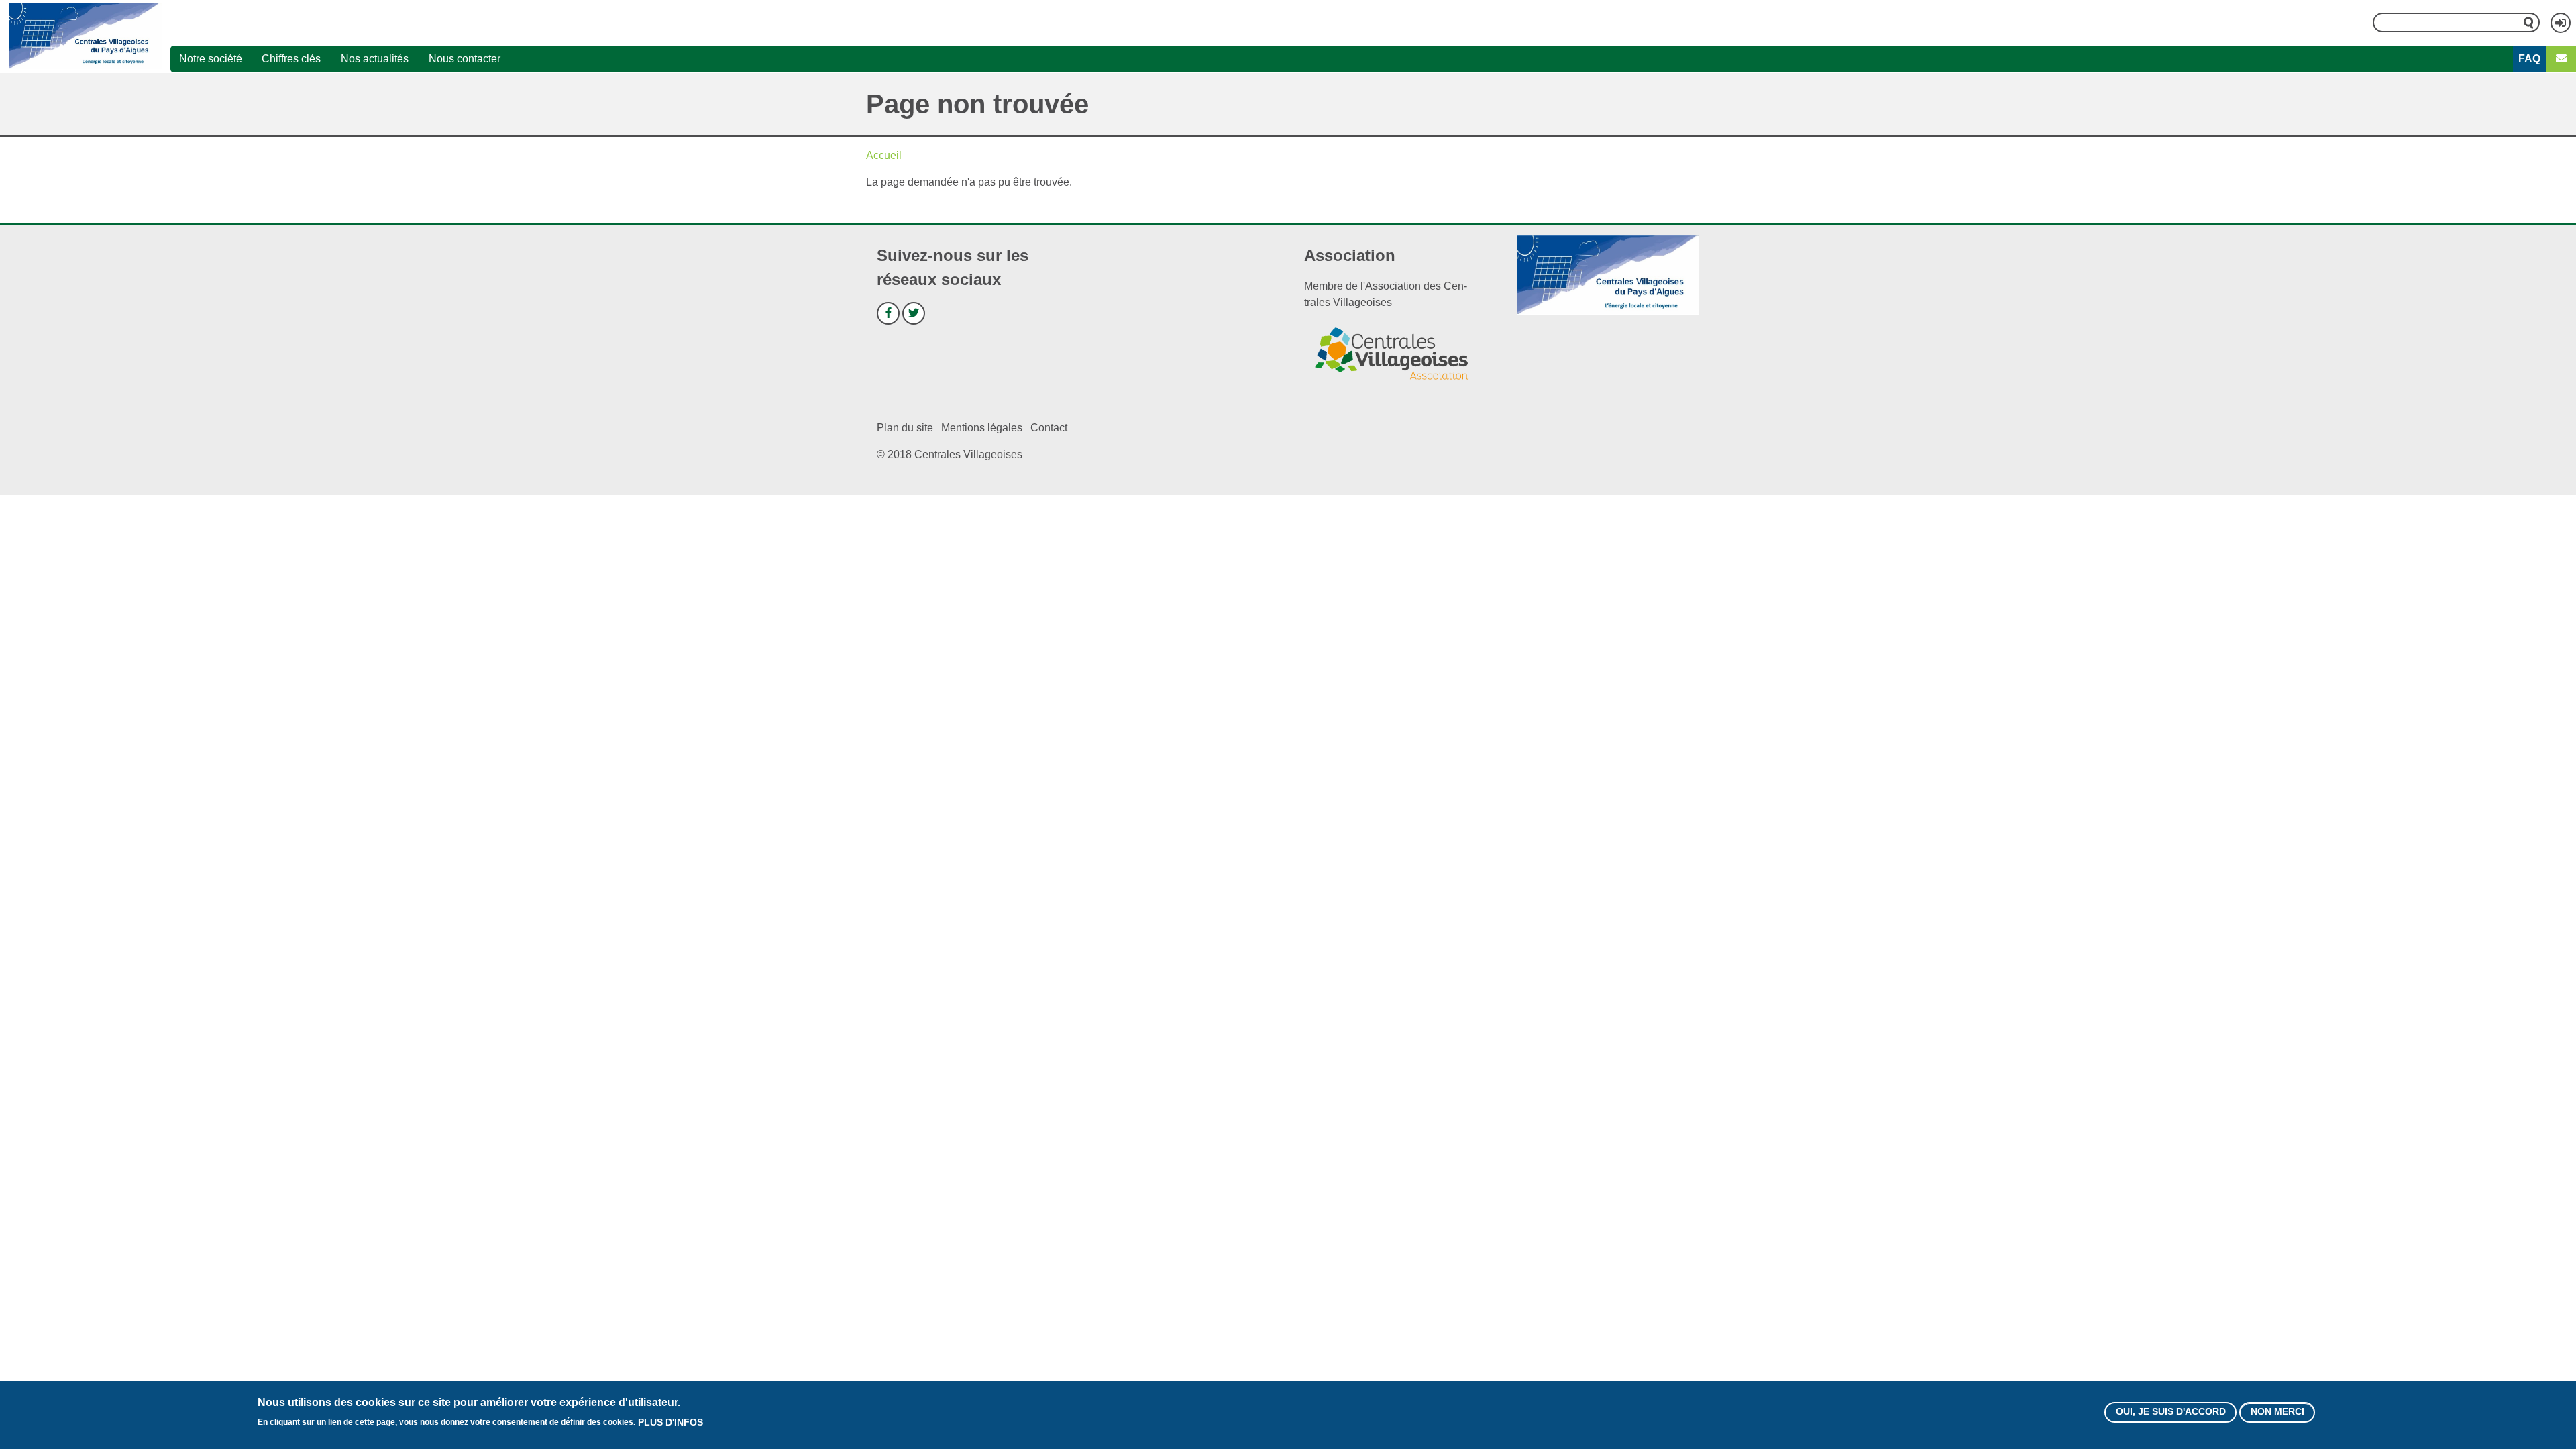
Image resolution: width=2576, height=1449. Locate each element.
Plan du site (905, 428)
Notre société (211, 59)
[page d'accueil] (85, 36)
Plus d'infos (670, 1422)
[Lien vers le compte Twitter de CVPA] (914, 313)
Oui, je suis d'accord (2171, 1412)
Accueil (884, 155)
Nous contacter (465, 59)
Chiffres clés (291, 59)
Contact (1049, 428)
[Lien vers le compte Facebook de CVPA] (888, 313)
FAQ (2529, 59)
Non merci (2277, 1412)
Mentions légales (982, 428)
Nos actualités (375, 59)
